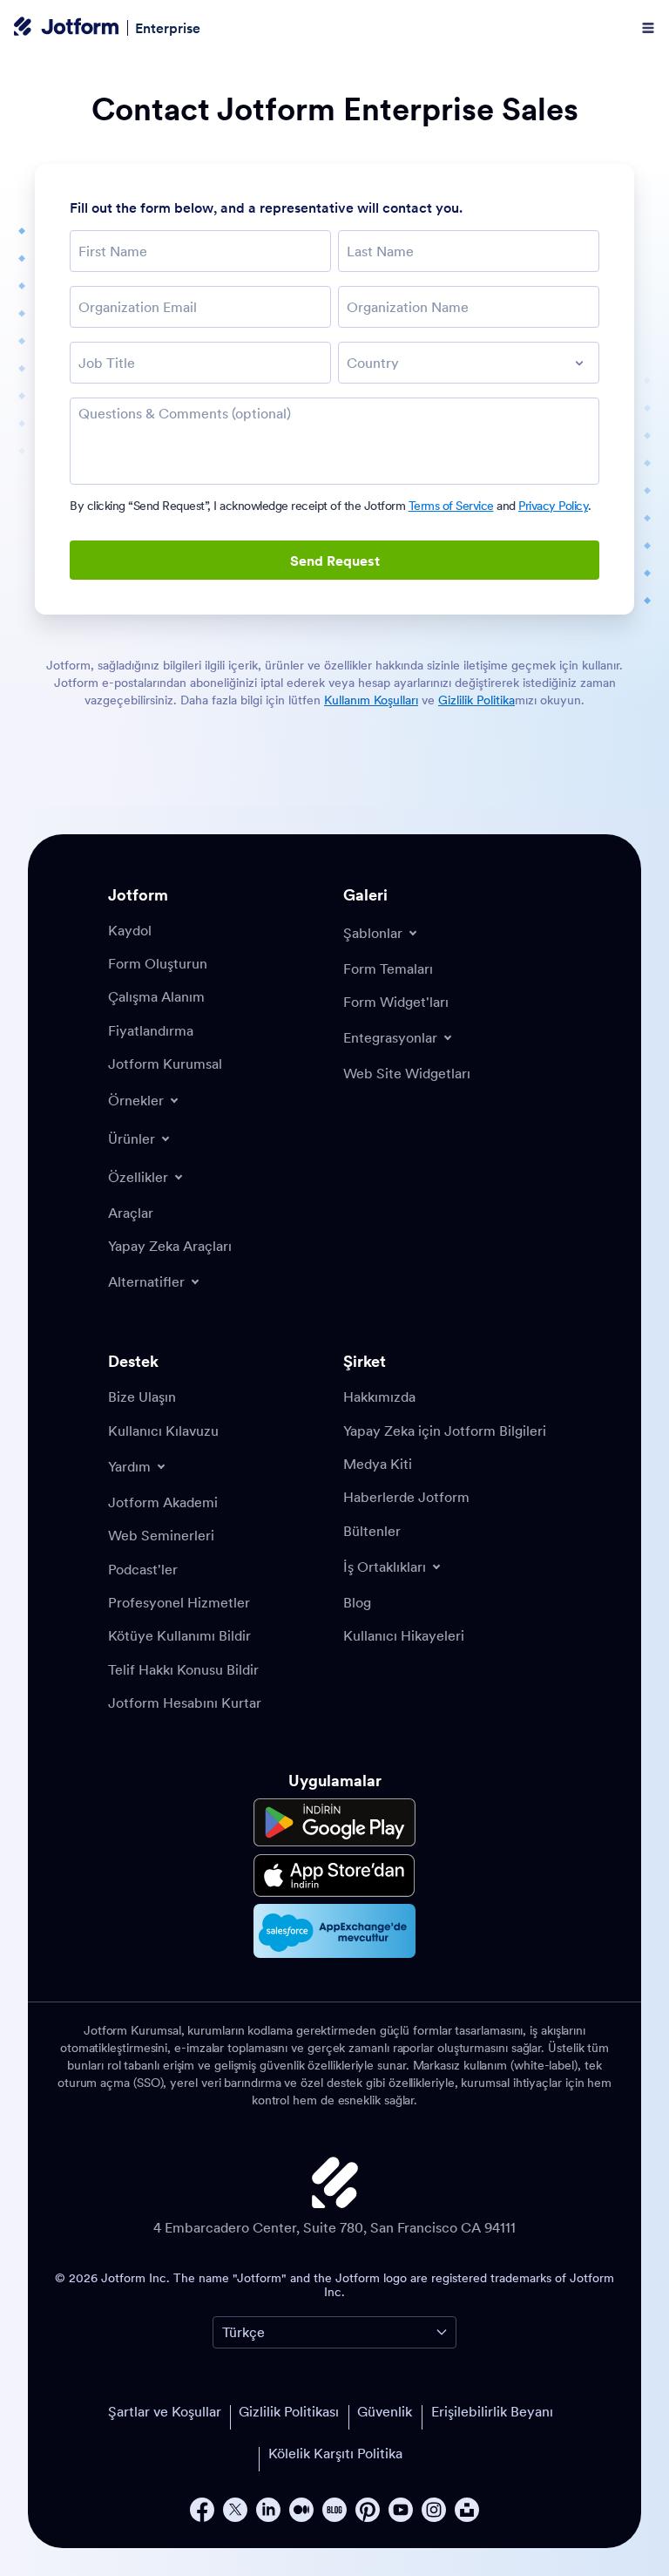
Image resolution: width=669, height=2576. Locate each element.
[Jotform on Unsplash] (467, 2510)
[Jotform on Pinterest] (368, 2510)
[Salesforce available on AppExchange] (334, 1931)
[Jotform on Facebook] (202, 2510)
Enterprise (168, 28)
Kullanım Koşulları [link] (371, 700)
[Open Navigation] (648, 28)
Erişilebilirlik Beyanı (492, 2411)
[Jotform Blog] (334, 2510)
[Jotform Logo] (66, 28)
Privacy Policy (553, 506)
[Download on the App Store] (334, 1876)
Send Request (335, 561)
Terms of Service (451, 506)
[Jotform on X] (235, 2510)
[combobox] (469, 363)
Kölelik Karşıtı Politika (335, 2453)
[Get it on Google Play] (334, 1823)
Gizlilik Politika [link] (476, 700)
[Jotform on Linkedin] (268, 2510)
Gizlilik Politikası (289, 2411)
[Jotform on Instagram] (434, 2510)
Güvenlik (385, 2411)
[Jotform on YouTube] (401, 2510)
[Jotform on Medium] (301, 2510)
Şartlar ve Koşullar (165, 2411)
